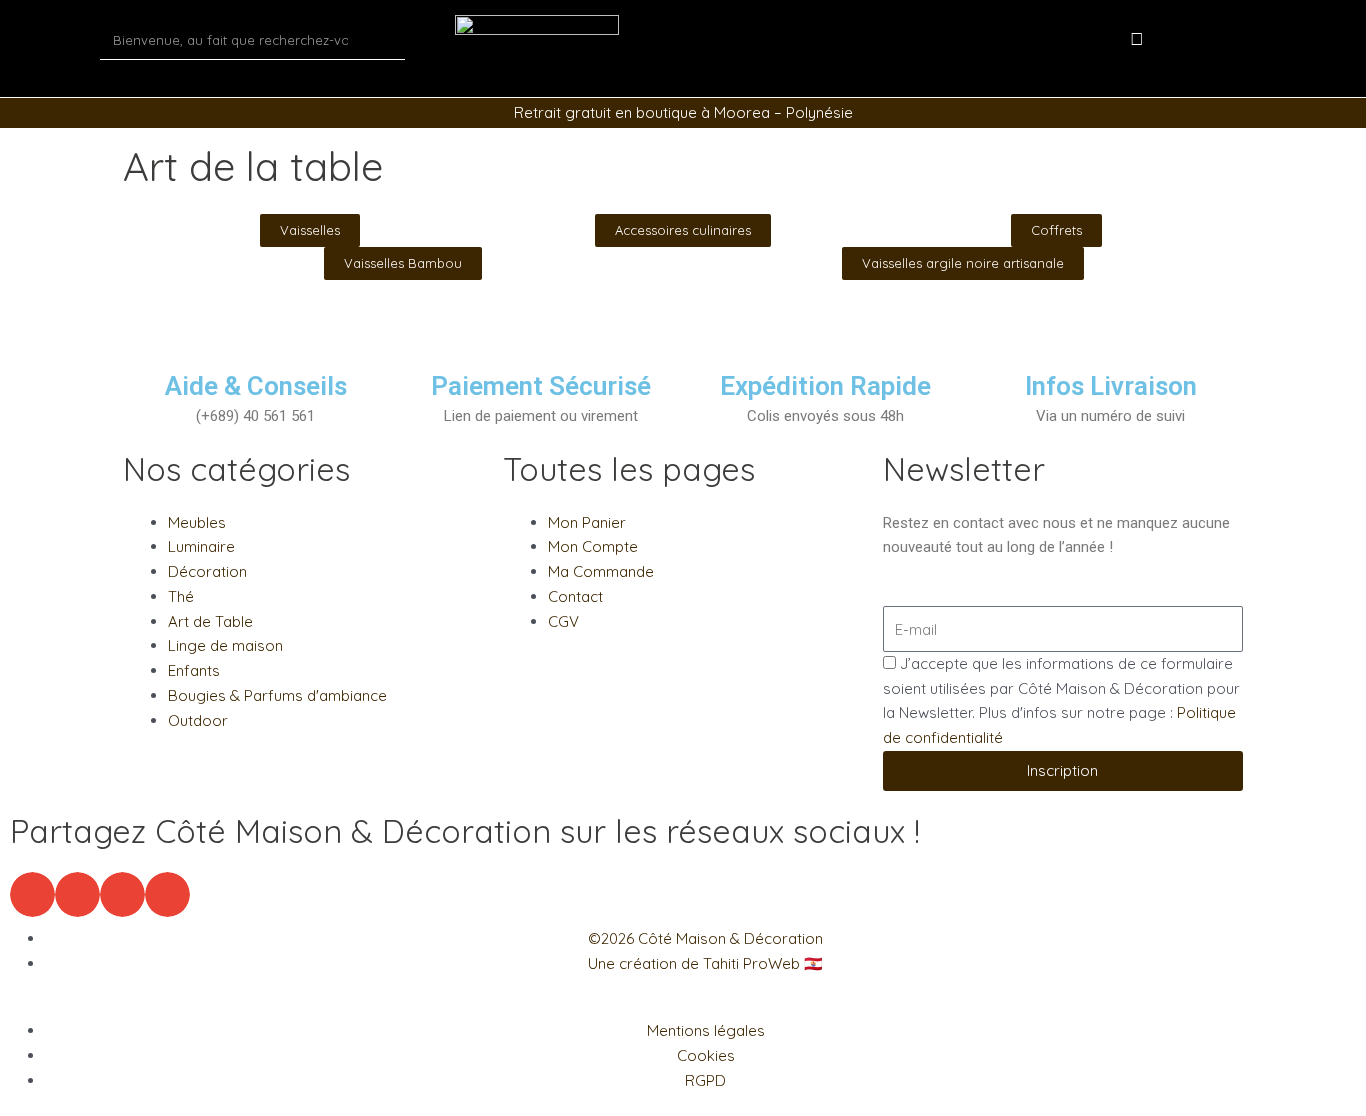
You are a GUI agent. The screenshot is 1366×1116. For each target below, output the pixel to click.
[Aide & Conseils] (256, 345)
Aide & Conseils (256, 386)
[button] (32, 894)
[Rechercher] (385, 39)
